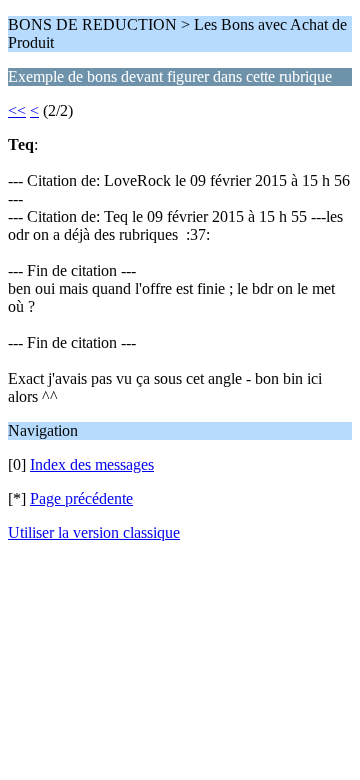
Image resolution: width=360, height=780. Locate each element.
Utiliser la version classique (94, 532)
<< (17, 110)
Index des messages (92, 464)
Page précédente (81, 498)
